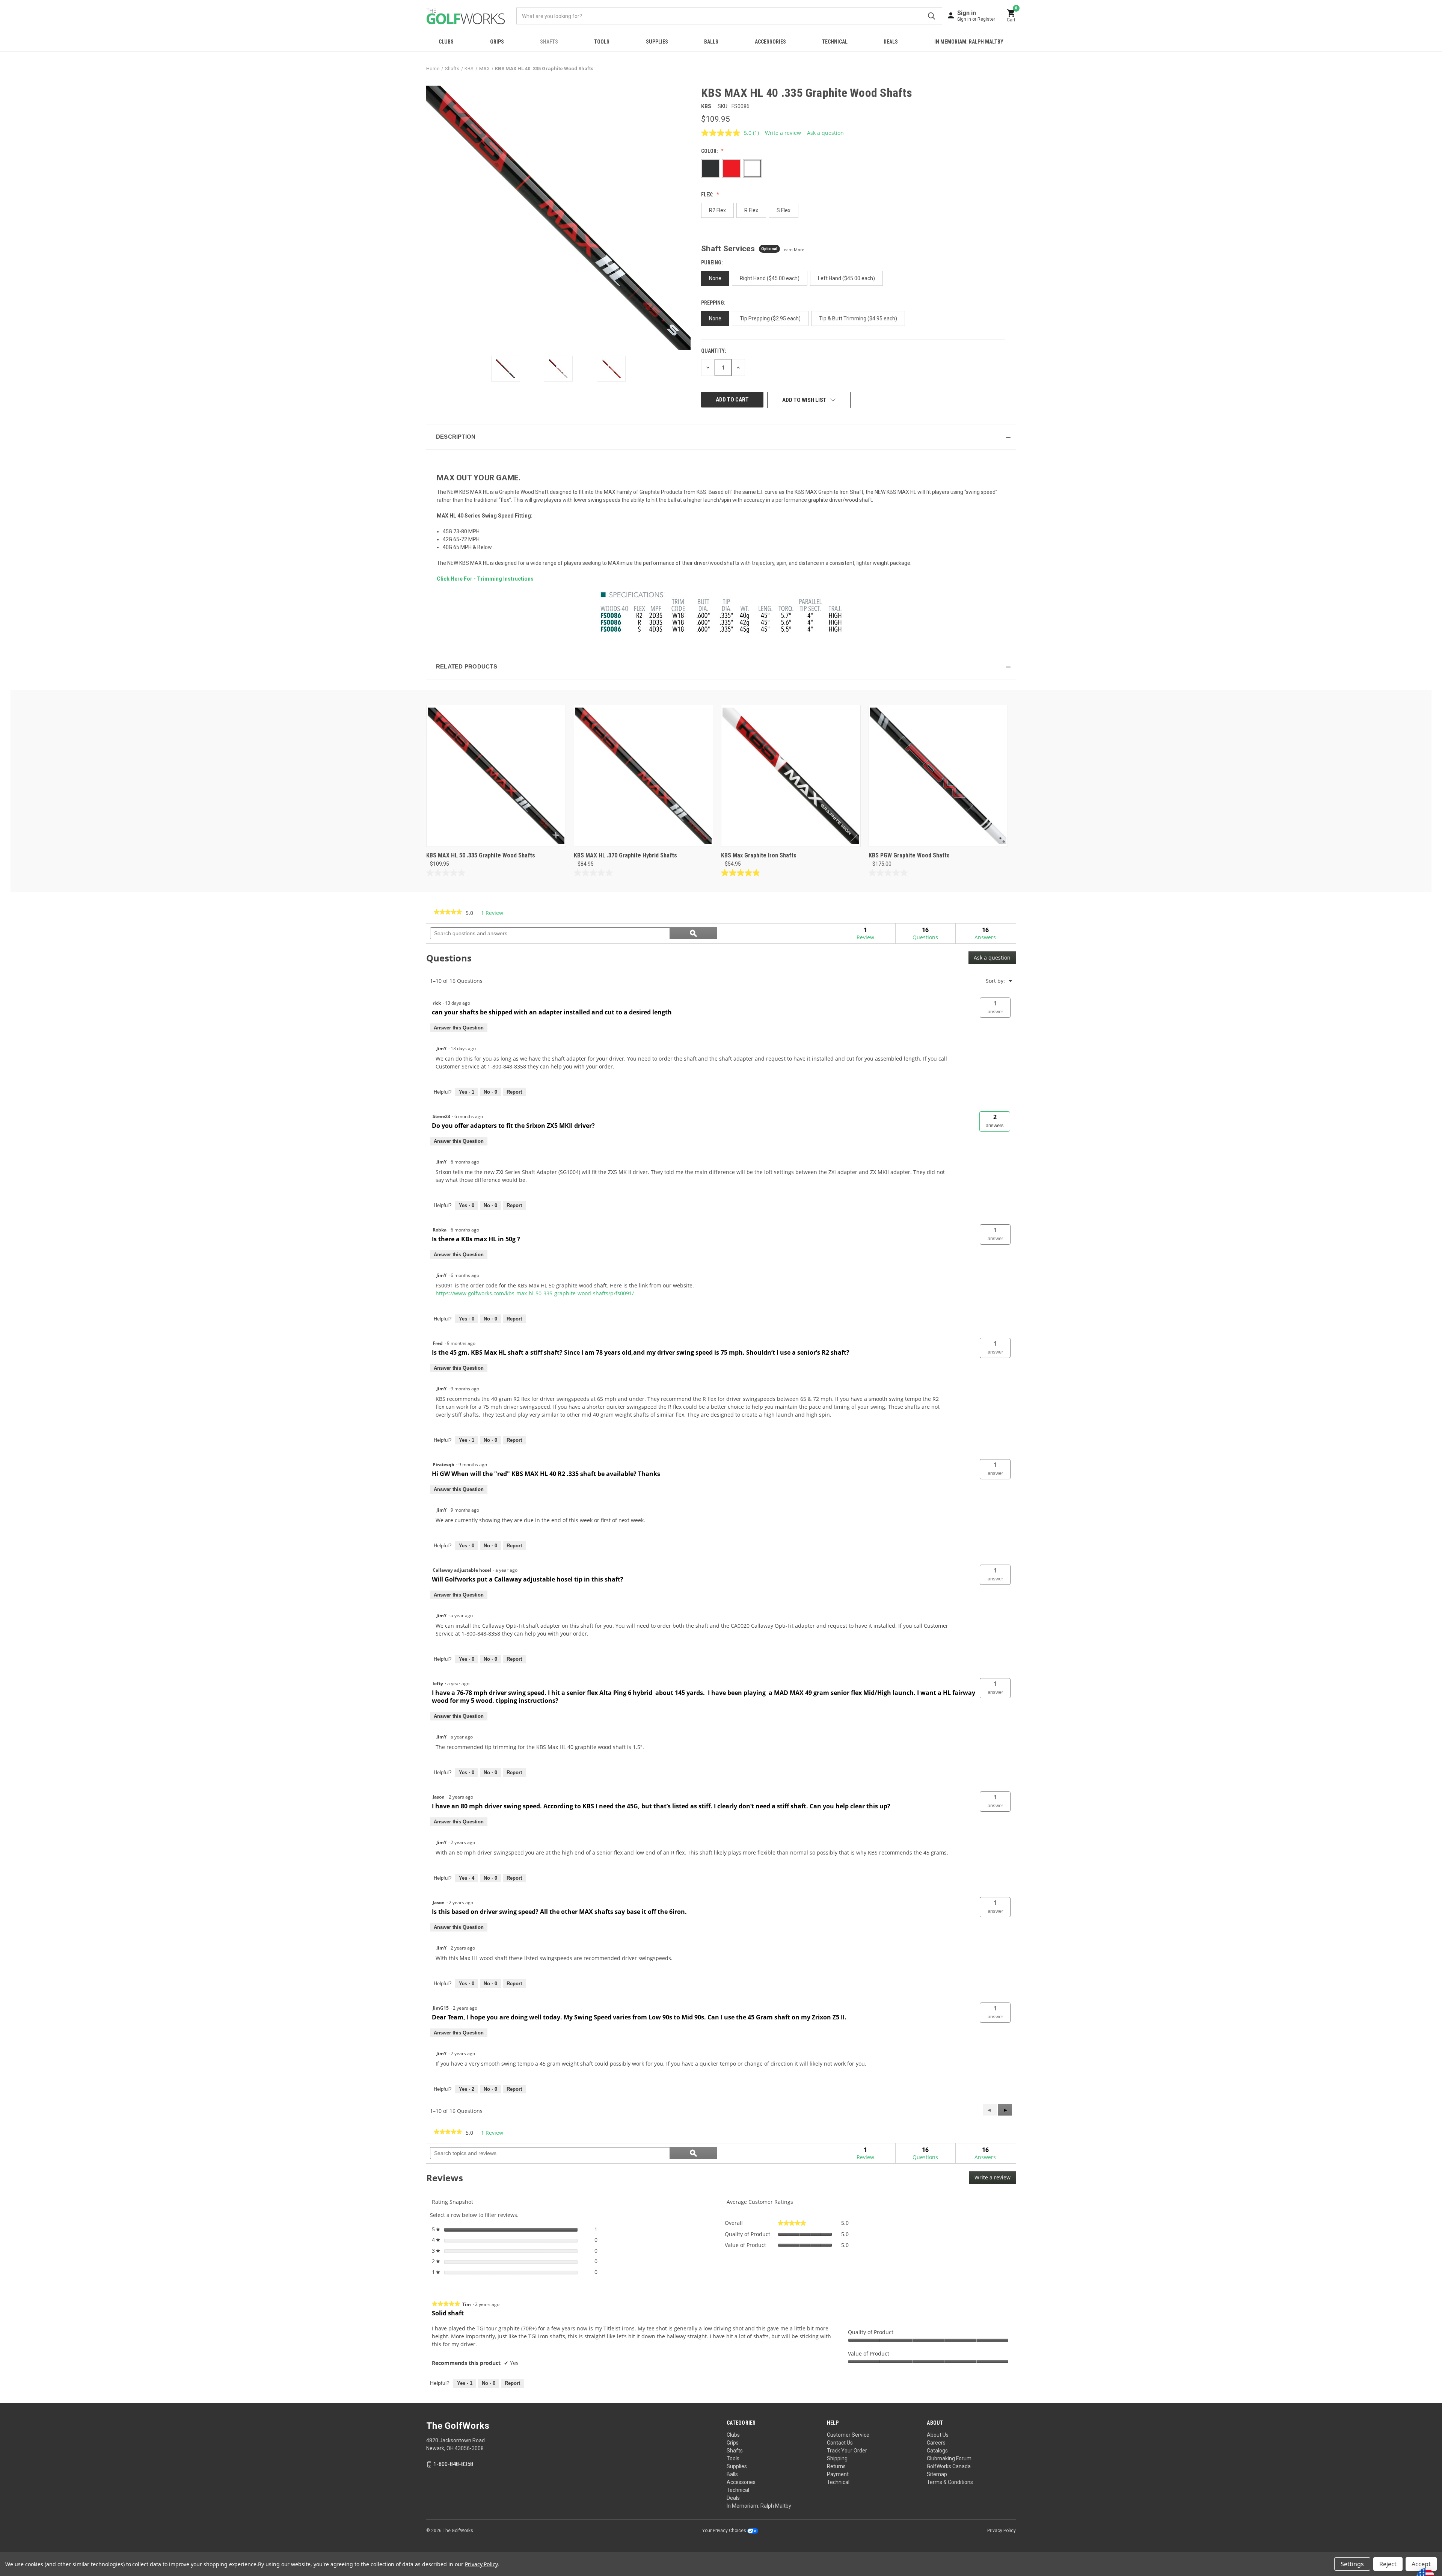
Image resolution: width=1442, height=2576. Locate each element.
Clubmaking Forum (949, 2458)
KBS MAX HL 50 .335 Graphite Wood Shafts (481, 855)
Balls (711, 42)
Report (514, 1092)
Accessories (770, 42)
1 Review (494, 913)
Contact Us (840, 2443)
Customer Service (848, 2435)
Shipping (837, 2458)
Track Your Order (847, 2451)
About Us (938, 2435)
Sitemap (937, 2474)
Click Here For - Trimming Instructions (485, 579)
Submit (931, 16)
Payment (838, 2474)
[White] (752, 168)
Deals (891, 42)
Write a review (783, 133)
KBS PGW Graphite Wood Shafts (909, 855)
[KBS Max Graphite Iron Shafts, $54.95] (791, 776)
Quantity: (714, 351)
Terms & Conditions (950, 2482)
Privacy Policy (1002, 2531)
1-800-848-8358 (453, 2464)
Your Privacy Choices (725, 2531)
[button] (721, 437)
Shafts (549, 42)
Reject (1388, 2564)
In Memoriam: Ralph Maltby (969, 42)
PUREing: (713, 263)
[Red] (731, 168)
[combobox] (729, 16)
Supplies (657, 42)
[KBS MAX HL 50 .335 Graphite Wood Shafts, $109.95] (496, 776)
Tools (602, 42)
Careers (936, 2443)
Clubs (446, 42)
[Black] (710, 168)
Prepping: (714, 303)
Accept (1421, 2564)
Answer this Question (459, 1028)
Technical (835, 42)
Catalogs (937, 2451)
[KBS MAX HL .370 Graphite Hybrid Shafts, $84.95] (644, 776)
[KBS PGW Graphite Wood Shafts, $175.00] (938, 776)
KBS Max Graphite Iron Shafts (759, 855)
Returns (836, 2466)
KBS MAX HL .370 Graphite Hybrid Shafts (625, 855)
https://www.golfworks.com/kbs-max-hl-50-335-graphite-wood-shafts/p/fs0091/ (535, 1293)
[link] (448, 913)
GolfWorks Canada (949, 2466)
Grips (497, 42)
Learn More (793, 250)
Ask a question (825, 133)
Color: (710, 151)
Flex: (708, 195)
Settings (1352, 2564)
